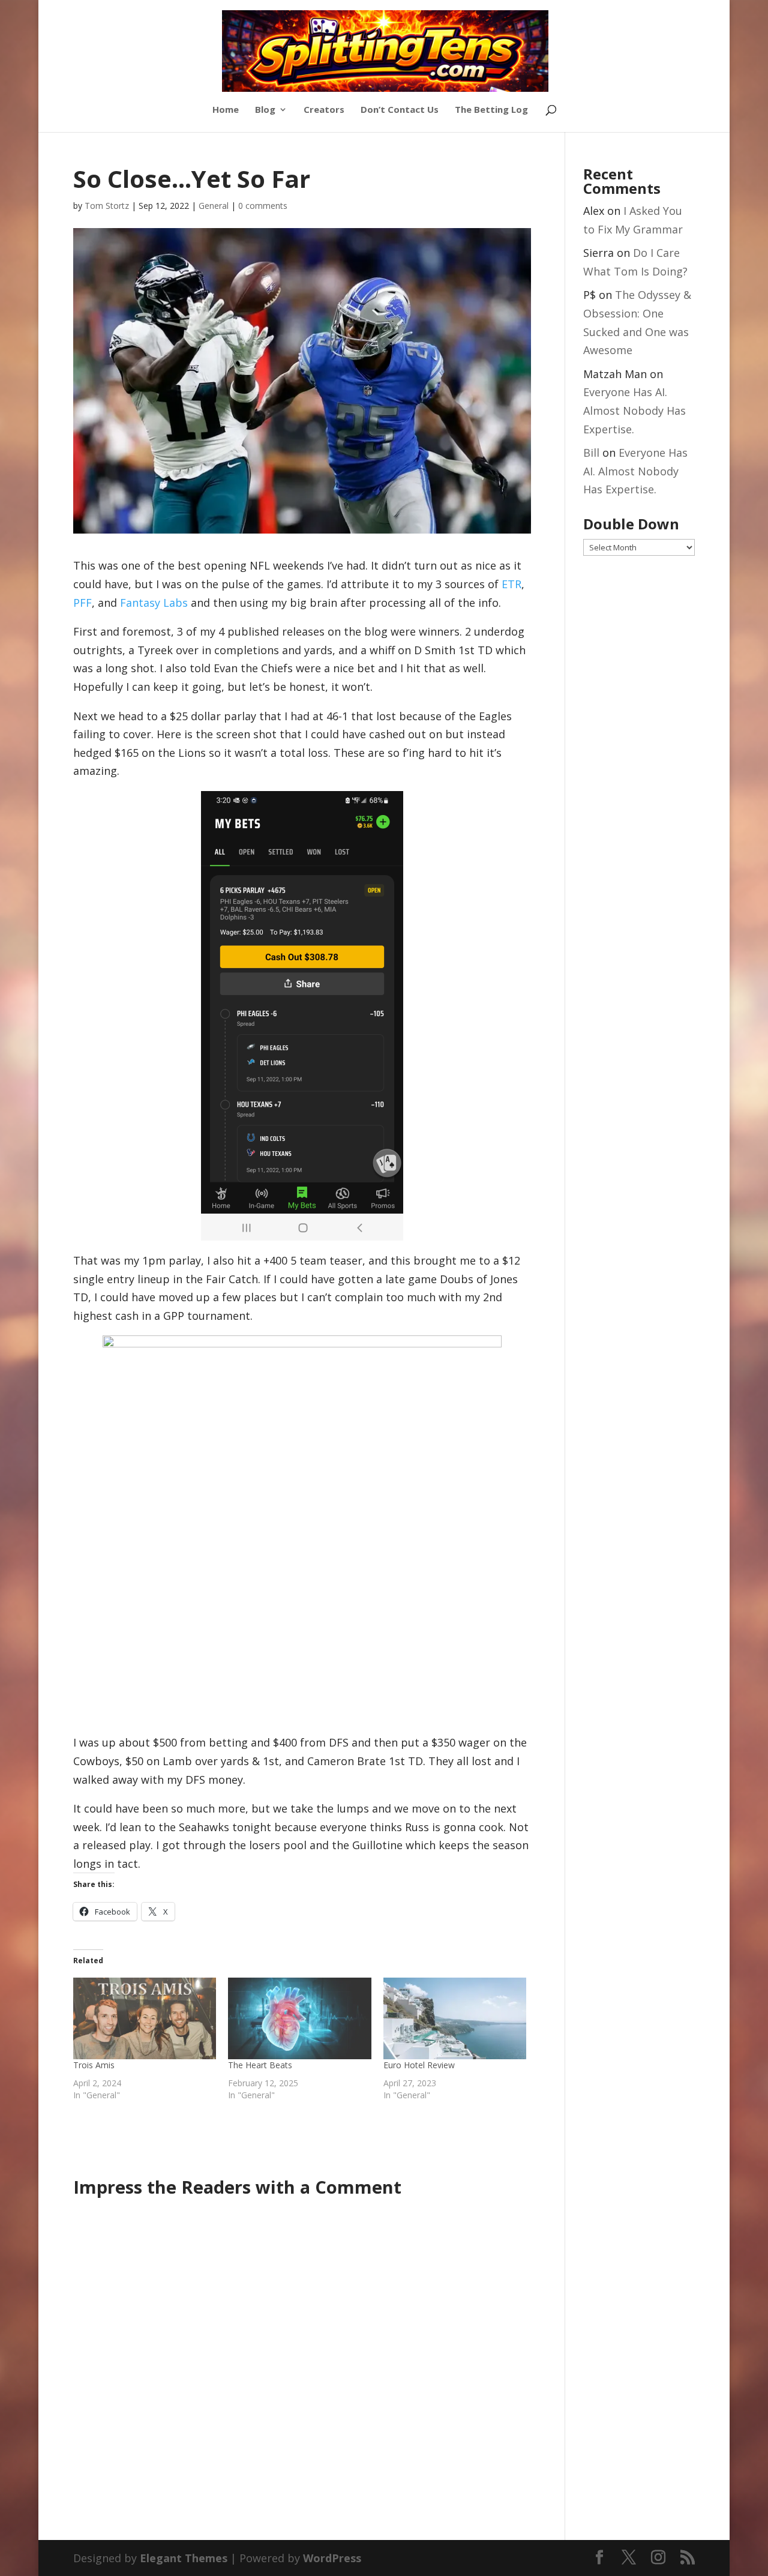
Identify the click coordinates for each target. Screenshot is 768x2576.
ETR (511, 584)
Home (226, 110)
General (214, 206)
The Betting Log (491, 110)
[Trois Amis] (145, 2018)
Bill (591, 453)
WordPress (332, 2558)
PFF (82, 603)
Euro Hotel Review (419, 2065)
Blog (265, 110)
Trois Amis (94, 2065)
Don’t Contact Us (400, 110)
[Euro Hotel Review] (455, 2018)
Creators (324, 110)
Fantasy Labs (155, 603)
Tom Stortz (107, 206)
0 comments (263, 206)
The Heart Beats (260, 2065)
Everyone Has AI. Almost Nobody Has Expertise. (634, 410)
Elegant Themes (184, 2558)
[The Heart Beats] (300, 2018)
